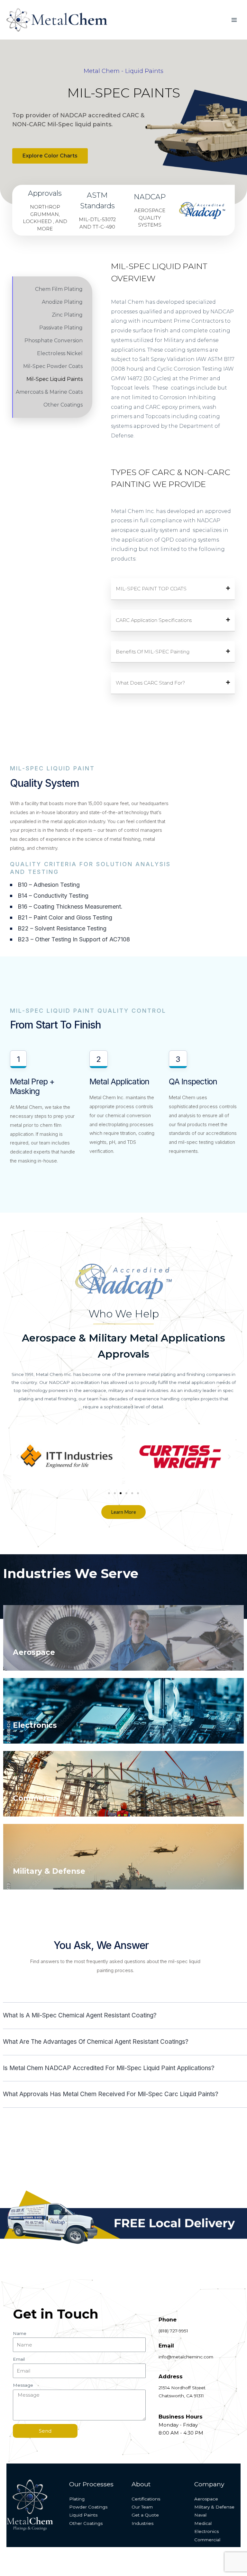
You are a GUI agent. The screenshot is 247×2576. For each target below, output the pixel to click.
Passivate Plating (61, 328)
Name (20, 2333)
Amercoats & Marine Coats (49, 392)
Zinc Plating (67, 315)
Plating (77, 2499)
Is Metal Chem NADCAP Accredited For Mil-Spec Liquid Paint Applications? (109, 2068)
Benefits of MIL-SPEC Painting (153, 652)
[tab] (173, 589)
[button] (123, 71)
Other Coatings (63, 405)
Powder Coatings (88, 2507)
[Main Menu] (234, 20)
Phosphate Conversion (54, 341)
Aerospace (34, 1652)
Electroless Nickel (60, 353)
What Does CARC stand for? (150, 683)
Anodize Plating (62, 302)
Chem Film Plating (59, 289)
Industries (142, 2523)
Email (19, 2359)
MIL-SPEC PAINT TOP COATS (151, 589)
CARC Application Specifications (154, 620)
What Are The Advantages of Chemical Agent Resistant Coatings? (96, 2042)
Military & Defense (49, 1871)
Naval (200, 2515)
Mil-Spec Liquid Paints (55, 379)
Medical (203, 2523)
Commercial (37, 1798)
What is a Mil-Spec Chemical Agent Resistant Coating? (80, 2015)
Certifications (146, 2499)
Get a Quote (145, 2515)
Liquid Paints (83, 2515)
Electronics (35, 1725)
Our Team (142, 2507)
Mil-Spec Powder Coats (53, 366)
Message (23, 2385)
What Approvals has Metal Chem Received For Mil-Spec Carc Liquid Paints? (111, 2094)
